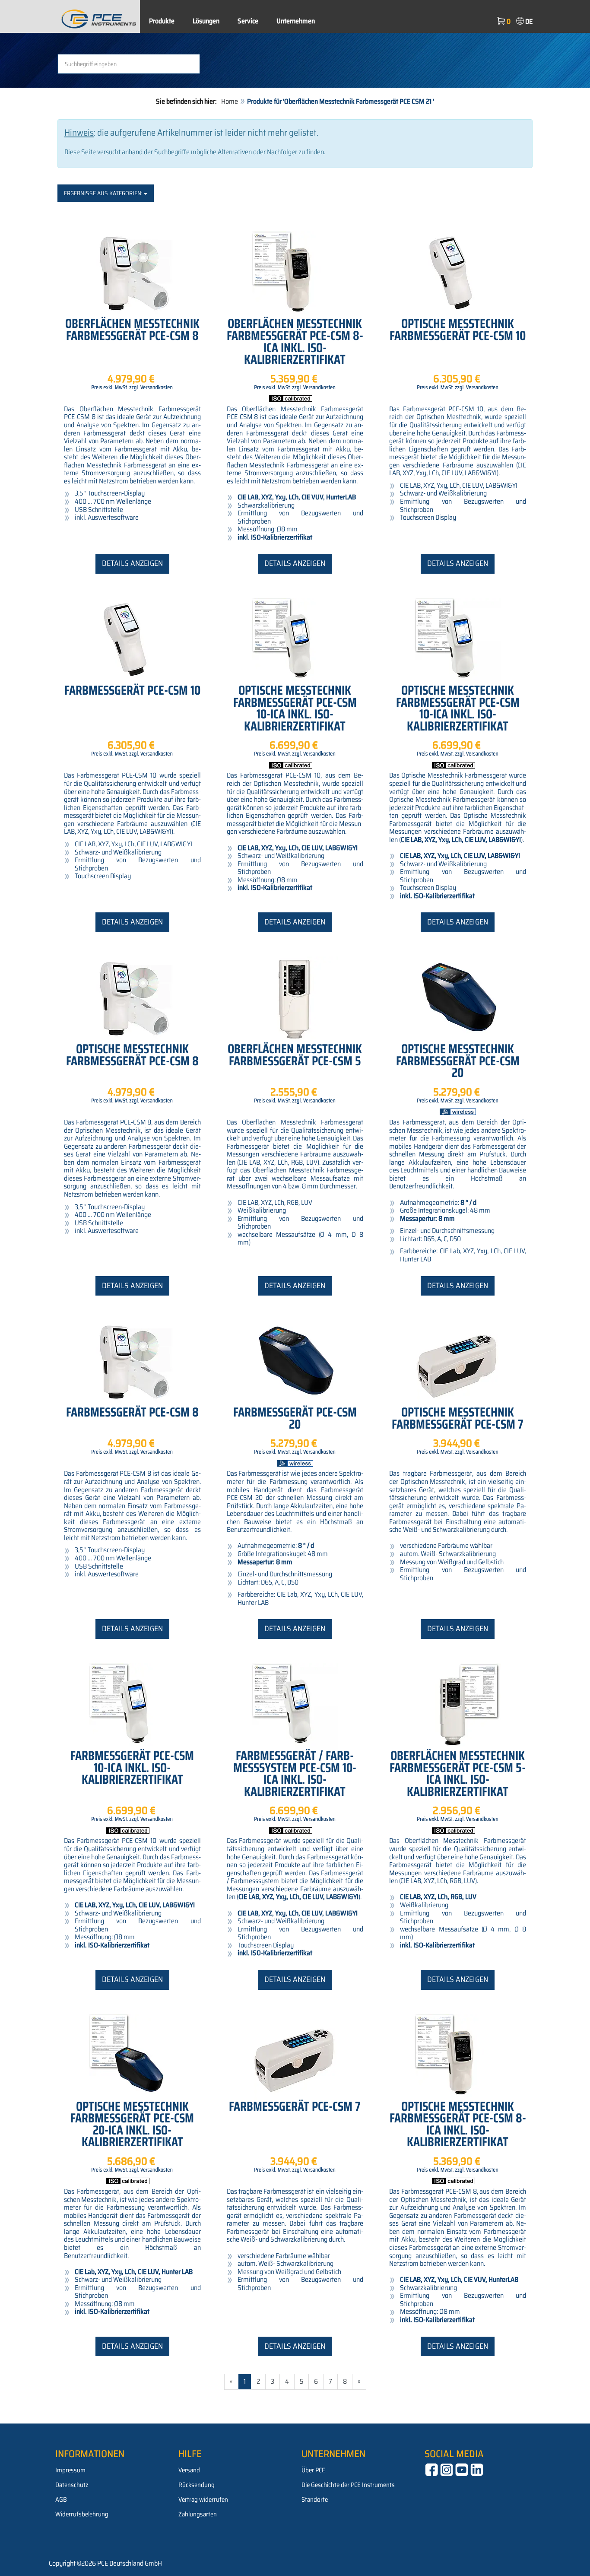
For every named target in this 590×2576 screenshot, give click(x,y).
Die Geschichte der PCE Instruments (348, 2485)
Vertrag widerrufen (203, 2500)
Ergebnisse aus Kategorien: (104, 193)
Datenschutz (72, 2485)
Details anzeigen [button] (132, 563)
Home (230, 101)
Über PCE (313, 2470)
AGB (61, 2500)
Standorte (315, 2500)
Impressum (70, 2470)
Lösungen (206, 21)
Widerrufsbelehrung (82, 2514)
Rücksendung (197, 2485)
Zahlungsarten (198, 2514)
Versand (189, 2470)
